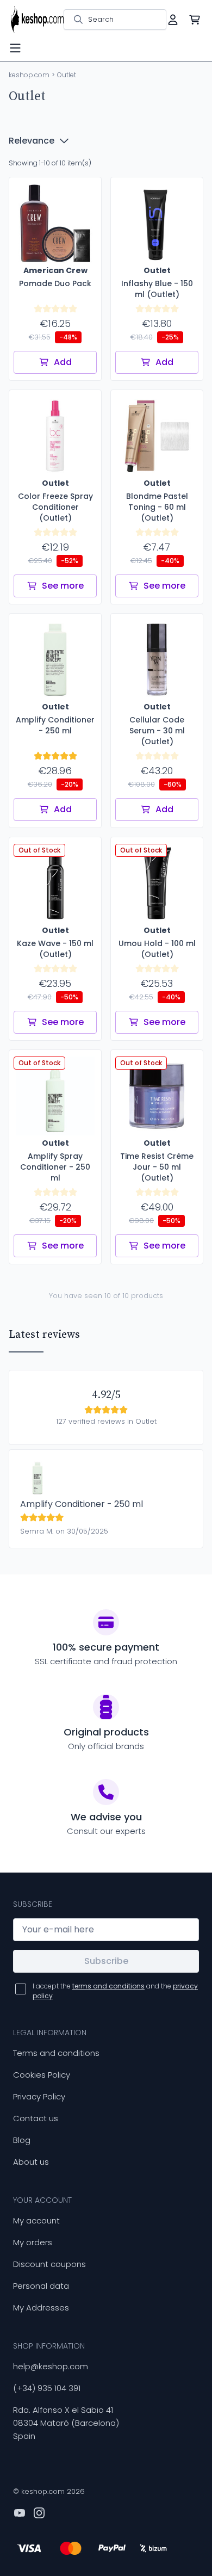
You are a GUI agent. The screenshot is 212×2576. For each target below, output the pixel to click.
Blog (22, 2140)
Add (63, 362)
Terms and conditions (56, 2053)
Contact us (36, 2118)
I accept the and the (115, 1991)
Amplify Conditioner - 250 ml (82, 1504)
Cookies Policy (42, 2075)
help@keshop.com (51, 2366)
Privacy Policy (39, 2096)
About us (31, 2162)
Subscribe (106, 1961)
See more (63, 586)
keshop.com (29, 75)
